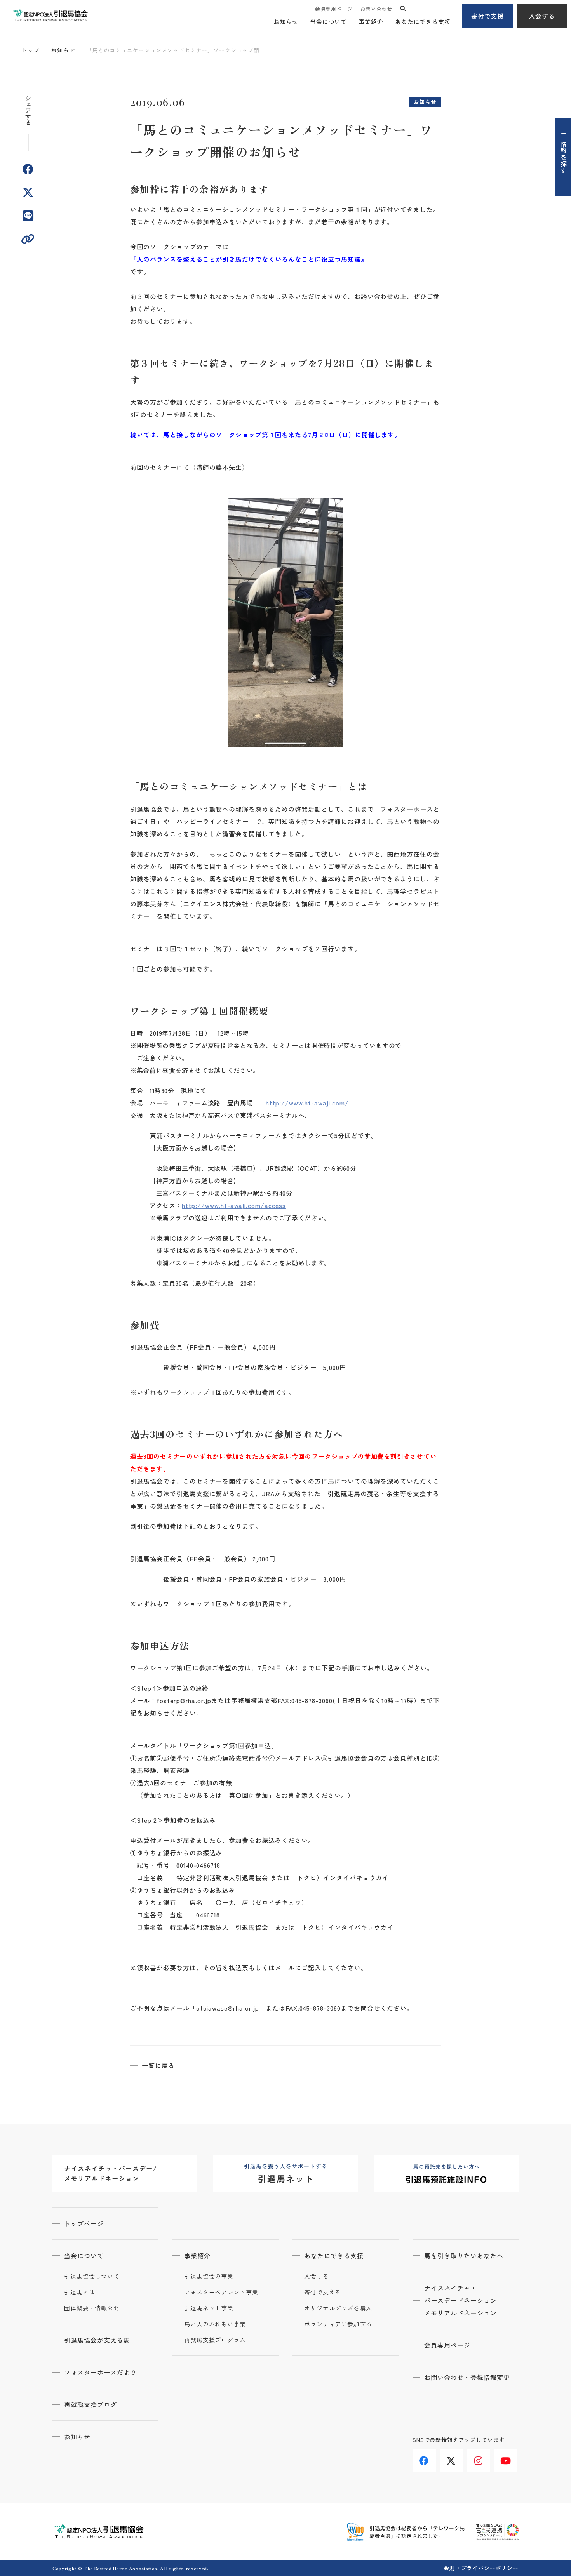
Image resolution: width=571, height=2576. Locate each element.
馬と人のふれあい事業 (215, 2324)
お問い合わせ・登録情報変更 (467, 2377)
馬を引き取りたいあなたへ (464, 2256)
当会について (328, 22)
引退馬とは (80, 2292)
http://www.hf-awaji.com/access (234, 1205)
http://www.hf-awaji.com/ (307, 1103)
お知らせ (286, 22)
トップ (31, 50)
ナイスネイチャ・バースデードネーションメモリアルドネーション (460, 2300)
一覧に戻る (158, 2065)
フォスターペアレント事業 (221, 2292)
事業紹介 (371, 22)
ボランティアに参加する (338, 2324)
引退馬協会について (92, 2276)
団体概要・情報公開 (92, 2308)
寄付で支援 (488, 16)
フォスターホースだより (100, 2372)
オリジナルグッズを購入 (338, 2308)
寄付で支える (323, 2292)
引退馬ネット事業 (209, 2308)
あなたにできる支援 (423, 22)
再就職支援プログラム (215, 2340)
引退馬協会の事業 (209, 2276)
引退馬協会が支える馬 (97, 2340)
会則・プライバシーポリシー (481, 2568)
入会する (542, 16)
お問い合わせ (376, 9)
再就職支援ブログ (91, 2404)
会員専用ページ (334, 9)
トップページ (84, 2223)
